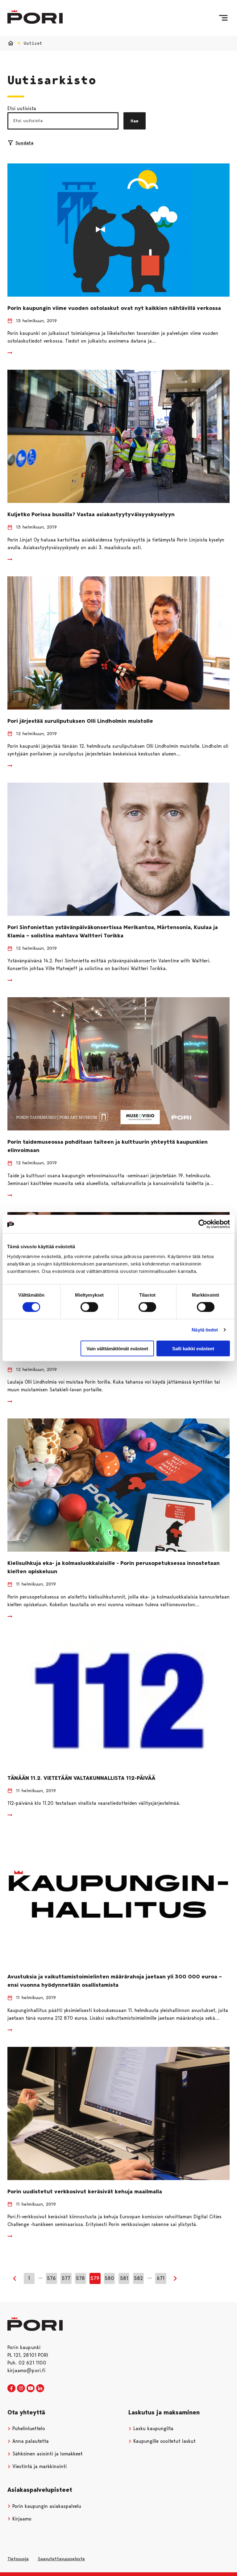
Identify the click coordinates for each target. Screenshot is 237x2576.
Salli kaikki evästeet (193, 1348)
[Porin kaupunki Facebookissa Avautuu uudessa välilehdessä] (11, 2389)
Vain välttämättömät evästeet (117, 1348)
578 (80, 2278)
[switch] (89, 1307)
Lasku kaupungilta (153, 2428)
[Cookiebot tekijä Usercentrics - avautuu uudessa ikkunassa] (203, 1224)
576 (51, 2278)
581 (124, 2278)
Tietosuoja (18, 2559)
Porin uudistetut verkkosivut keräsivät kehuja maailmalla (85, 2191)
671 (161, 2278)
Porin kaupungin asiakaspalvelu (46, 2506)
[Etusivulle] (35, 17)
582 (138, 2278)
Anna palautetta (30, 2441)
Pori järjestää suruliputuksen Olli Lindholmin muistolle (80, 721)
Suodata (24, 143)
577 (66, 2278)
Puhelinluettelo (28, 2428)
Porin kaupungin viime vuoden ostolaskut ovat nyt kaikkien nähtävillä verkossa (114, 308)
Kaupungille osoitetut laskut (164, 2441)
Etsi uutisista (22, 108)
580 (109, 2278)
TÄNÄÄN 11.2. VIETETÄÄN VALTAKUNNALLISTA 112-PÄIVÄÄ (81, 1778)
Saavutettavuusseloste (61, 2559)
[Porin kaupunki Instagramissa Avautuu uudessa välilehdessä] (21, 2389)
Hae (135, 121)
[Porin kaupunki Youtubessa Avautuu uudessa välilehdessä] (31, 2389)
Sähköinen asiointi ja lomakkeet (47, 2454)
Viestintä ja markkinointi (39, 2466)
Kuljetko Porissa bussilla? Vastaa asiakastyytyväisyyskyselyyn (91, 514)
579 (95, 2278)
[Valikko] (223, 18)
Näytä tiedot (205, 1330)
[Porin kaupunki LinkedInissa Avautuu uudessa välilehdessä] (40, 2389)
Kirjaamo (21, 2519)
